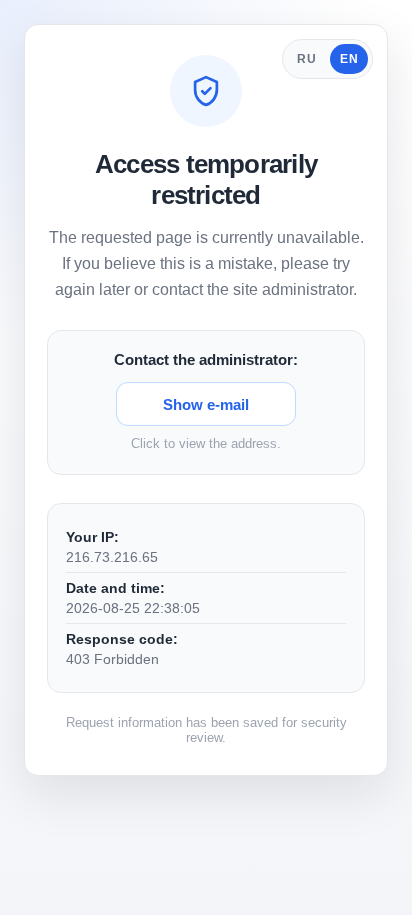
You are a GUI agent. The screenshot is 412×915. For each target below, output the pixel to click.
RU (306, 59)
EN (349, 59)
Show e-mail (206, 404)
